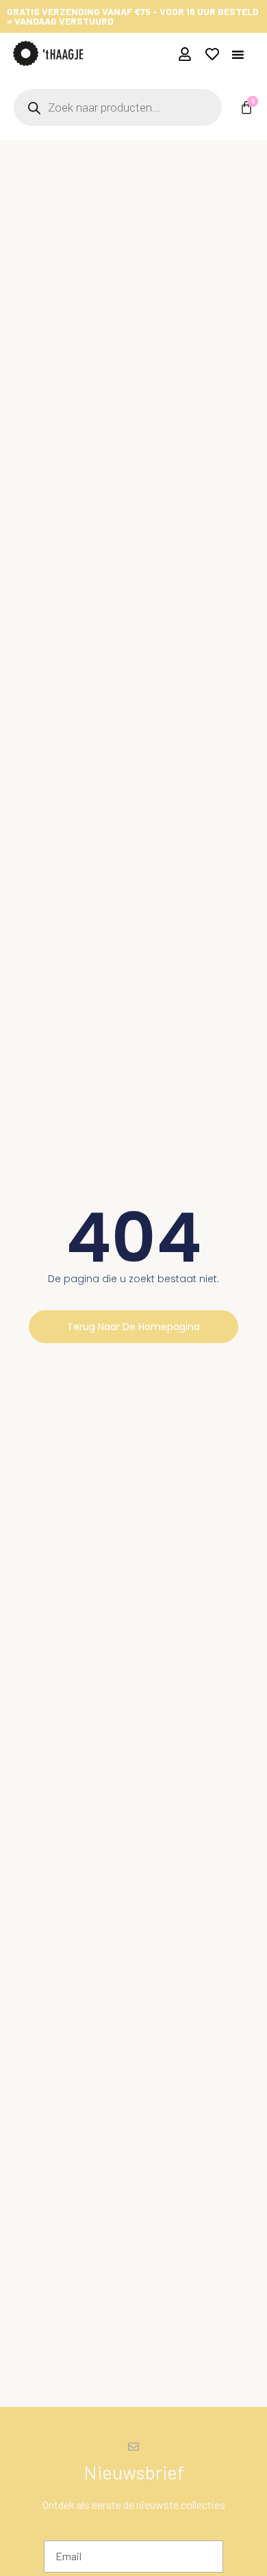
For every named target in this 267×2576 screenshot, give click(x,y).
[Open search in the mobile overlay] (118, 107)
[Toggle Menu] (238, 54)
